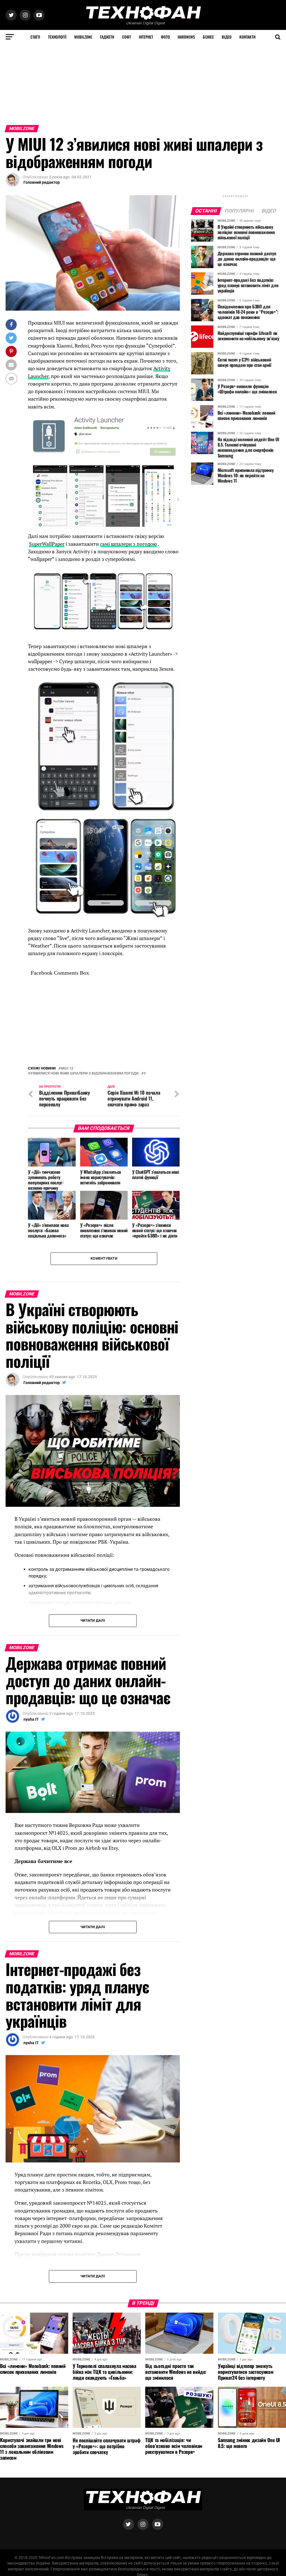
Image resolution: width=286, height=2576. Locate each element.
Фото (165, 37)
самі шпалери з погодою (128, 544)
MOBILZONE (83, 37)
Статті (35, 37)
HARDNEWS (186, 37)
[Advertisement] (143, 83)
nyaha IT (31, 1719)
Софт (127, 37)
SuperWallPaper (47, 544)
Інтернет (146, 37)
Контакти (247, 37)
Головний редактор (42, 182)
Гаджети (107, 37)
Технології (57, 37)
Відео (227, 37)
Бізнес (208, 37)
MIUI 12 (67, 1069)
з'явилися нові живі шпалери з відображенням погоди (84, 1074)
